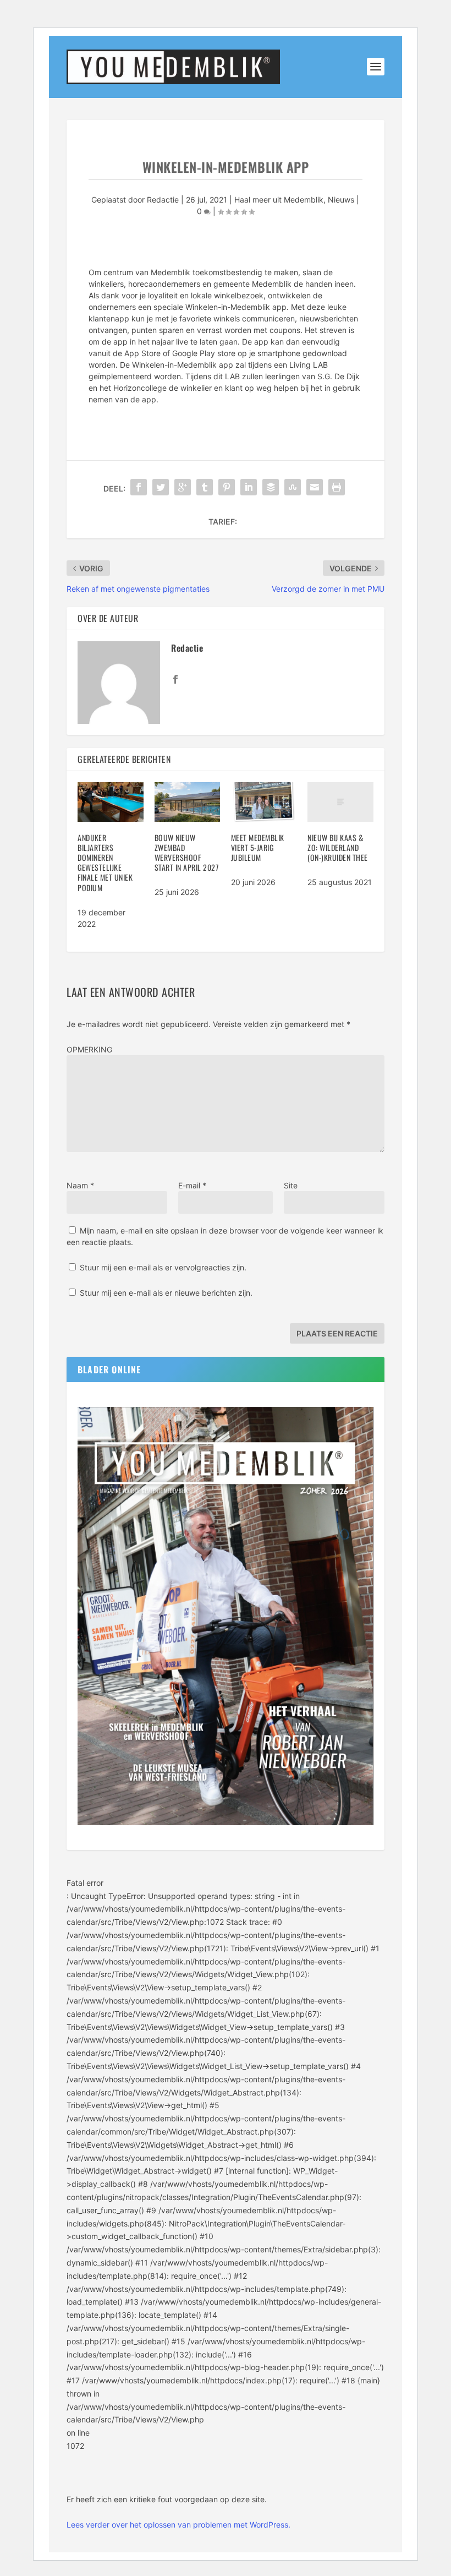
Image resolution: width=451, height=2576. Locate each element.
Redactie (163, 200)
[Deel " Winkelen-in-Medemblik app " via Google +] (183, 487)
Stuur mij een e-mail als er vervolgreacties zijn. (163, 1267)
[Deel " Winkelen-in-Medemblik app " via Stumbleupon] (293, 487)
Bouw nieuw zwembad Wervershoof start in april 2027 (187, 853)
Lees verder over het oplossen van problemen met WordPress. (178, 2525)
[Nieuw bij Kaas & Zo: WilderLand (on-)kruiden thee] (340, 802)
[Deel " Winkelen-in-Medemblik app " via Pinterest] (227, 487)
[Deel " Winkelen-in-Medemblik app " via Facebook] (139, 487)
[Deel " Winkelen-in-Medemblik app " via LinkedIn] (249, 487)
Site (291, 1185)
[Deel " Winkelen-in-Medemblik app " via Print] (337, 487)
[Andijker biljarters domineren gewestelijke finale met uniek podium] (110, 802)
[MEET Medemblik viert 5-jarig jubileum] (264, 802)
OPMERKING (89, 1049)
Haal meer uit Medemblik (279, 200)
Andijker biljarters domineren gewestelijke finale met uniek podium (105, 863)
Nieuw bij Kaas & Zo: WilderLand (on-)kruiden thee (338, 847)
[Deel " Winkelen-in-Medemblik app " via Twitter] (161, 487)
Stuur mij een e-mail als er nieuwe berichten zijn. (166, 1293)
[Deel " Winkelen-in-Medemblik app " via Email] (315, 487)
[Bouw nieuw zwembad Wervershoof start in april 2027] (187, 802)
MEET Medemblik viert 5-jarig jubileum (258, 847)
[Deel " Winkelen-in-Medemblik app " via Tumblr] (205, 487)
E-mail (192, 1185)
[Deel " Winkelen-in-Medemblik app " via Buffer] (271, 487)
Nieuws (341, 200)
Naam (80, 1185)
